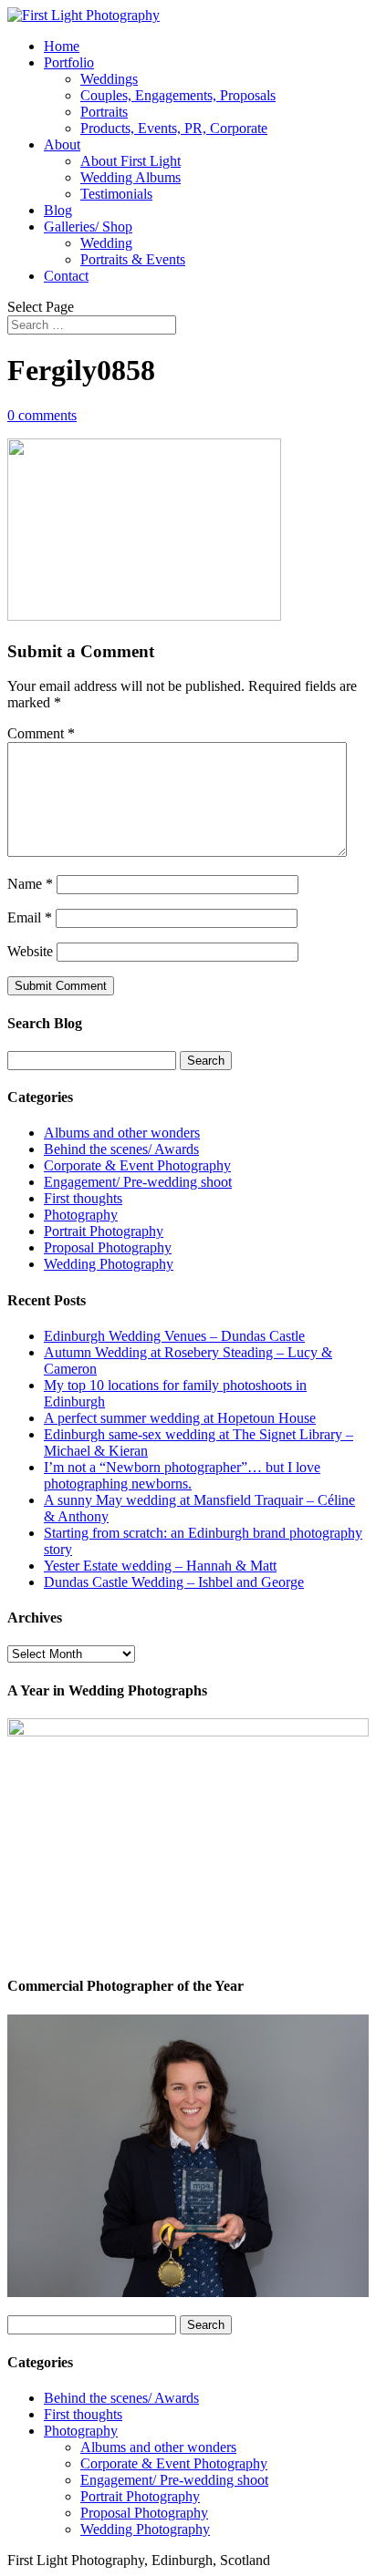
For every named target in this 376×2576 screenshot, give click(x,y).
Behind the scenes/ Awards (121, 1149)
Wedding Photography (109, 1264)
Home (62, 46)
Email (30, 917)
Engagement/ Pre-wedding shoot (138, 1182)
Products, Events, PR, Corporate (174, 128)
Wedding (106, 243)
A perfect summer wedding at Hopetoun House (180, 1418)
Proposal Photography (108, 1247)
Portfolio (69, 62)
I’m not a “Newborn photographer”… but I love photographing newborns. (182, 1475)
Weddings (109, 79)
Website (30, 951)
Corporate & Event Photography (137, 1165)
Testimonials (116, 194)
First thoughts (83, 1198)
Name (30, 884)
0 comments (42, 415)
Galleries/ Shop (88, 227)
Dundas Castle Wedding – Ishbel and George (174, 1582)
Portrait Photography (104, 1231)
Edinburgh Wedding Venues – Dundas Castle (174, 1336)
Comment (41, 733)
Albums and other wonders (122, 1133)
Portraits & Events (133, 259)
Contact (66, 276)
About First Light (131, 161)
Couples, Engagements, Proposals (178, 95)
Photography (81, 1215)
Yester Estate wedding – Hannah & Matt (160, 1566)
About (62, 144)
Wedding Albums (131, 177)
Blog (58, 210)
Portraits (104, 112)
